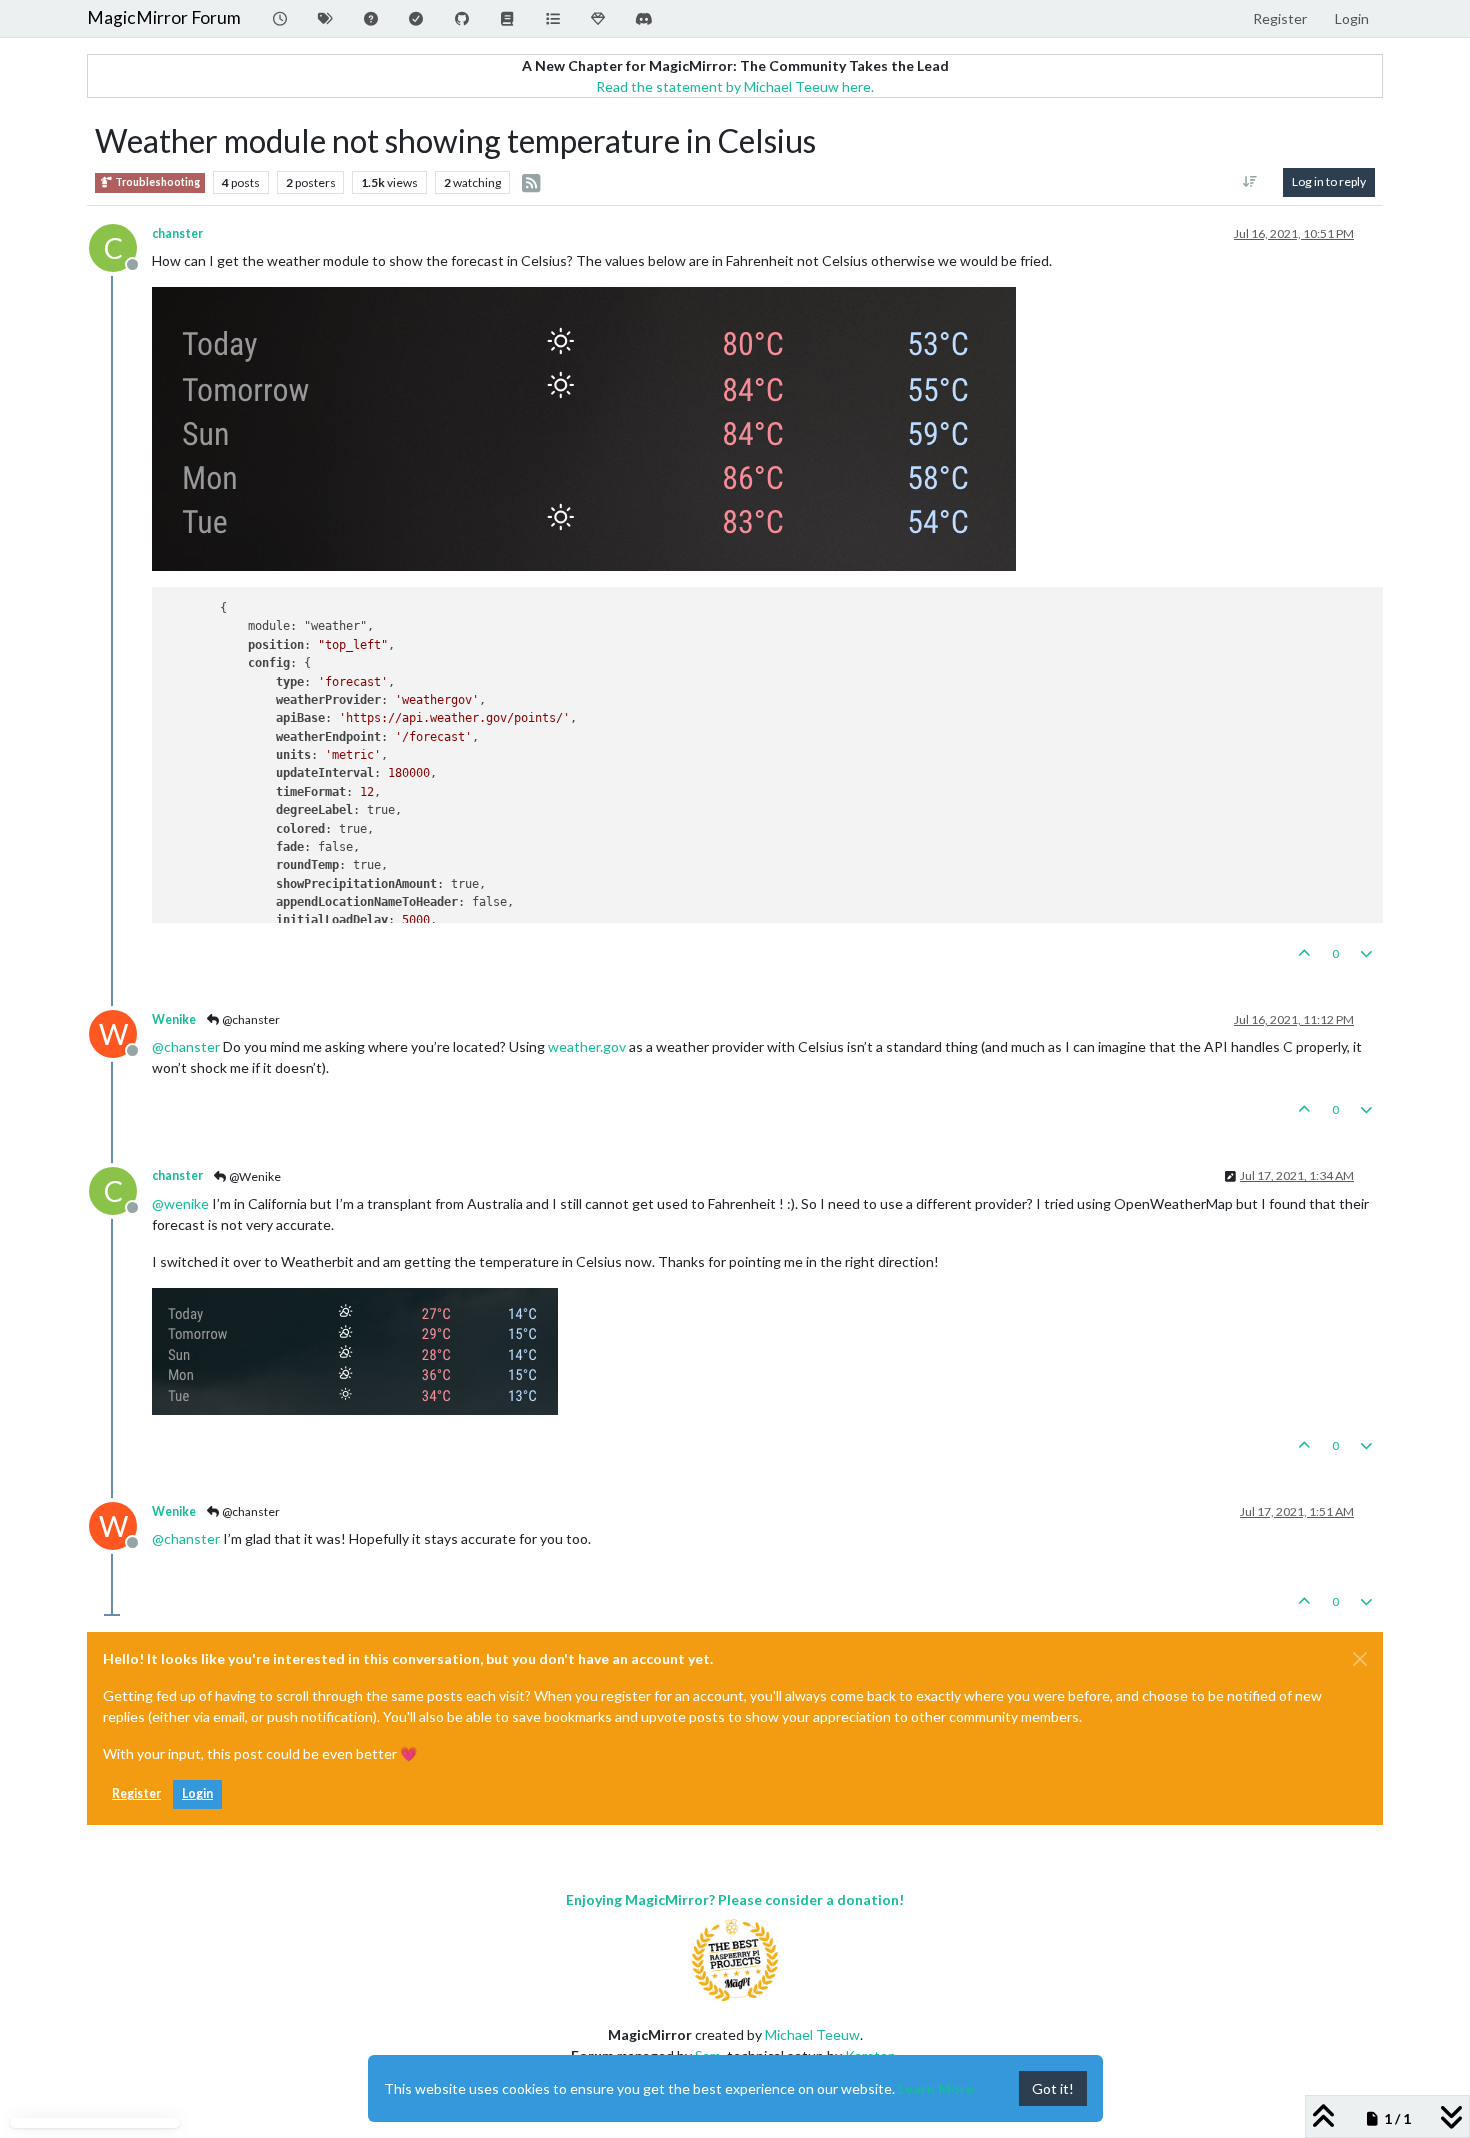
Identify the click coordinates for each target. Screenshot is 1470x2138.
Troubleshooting (156, 182)
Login (197, 1793)
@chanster (250, 1019)
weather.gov (587, 1046)
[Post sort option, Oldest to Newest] (1250, 182)
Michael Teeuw (812, 2034)
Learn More (936, 2088)
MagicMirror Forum (164, 17)
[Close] (1360, 1659)
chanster (177, 233)
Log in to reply (1329, 181)
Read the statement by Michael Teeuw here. (735, 86)
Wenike (174, 1019)
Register (136, 1793)
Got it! (1053, 2088)
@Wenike (254, 1176)
